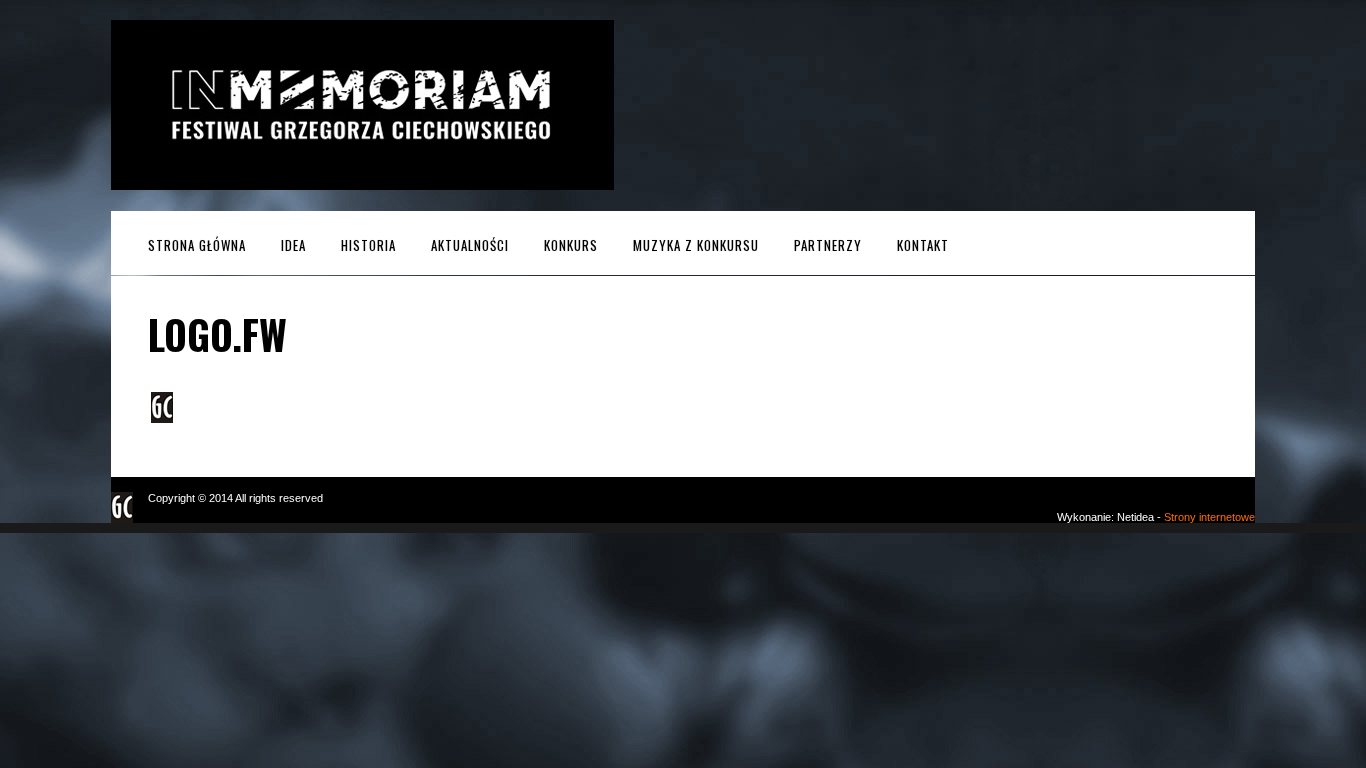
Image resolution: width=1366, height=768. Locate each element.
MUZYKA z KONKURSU (696, 245)
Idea (293, 245)
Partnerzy (828, 245)
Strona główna (197, 245)
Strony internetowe (1209, 517)
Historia (368, 245)
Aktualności (470, 245)
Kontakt (923, 245)
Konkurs (571, 245)
